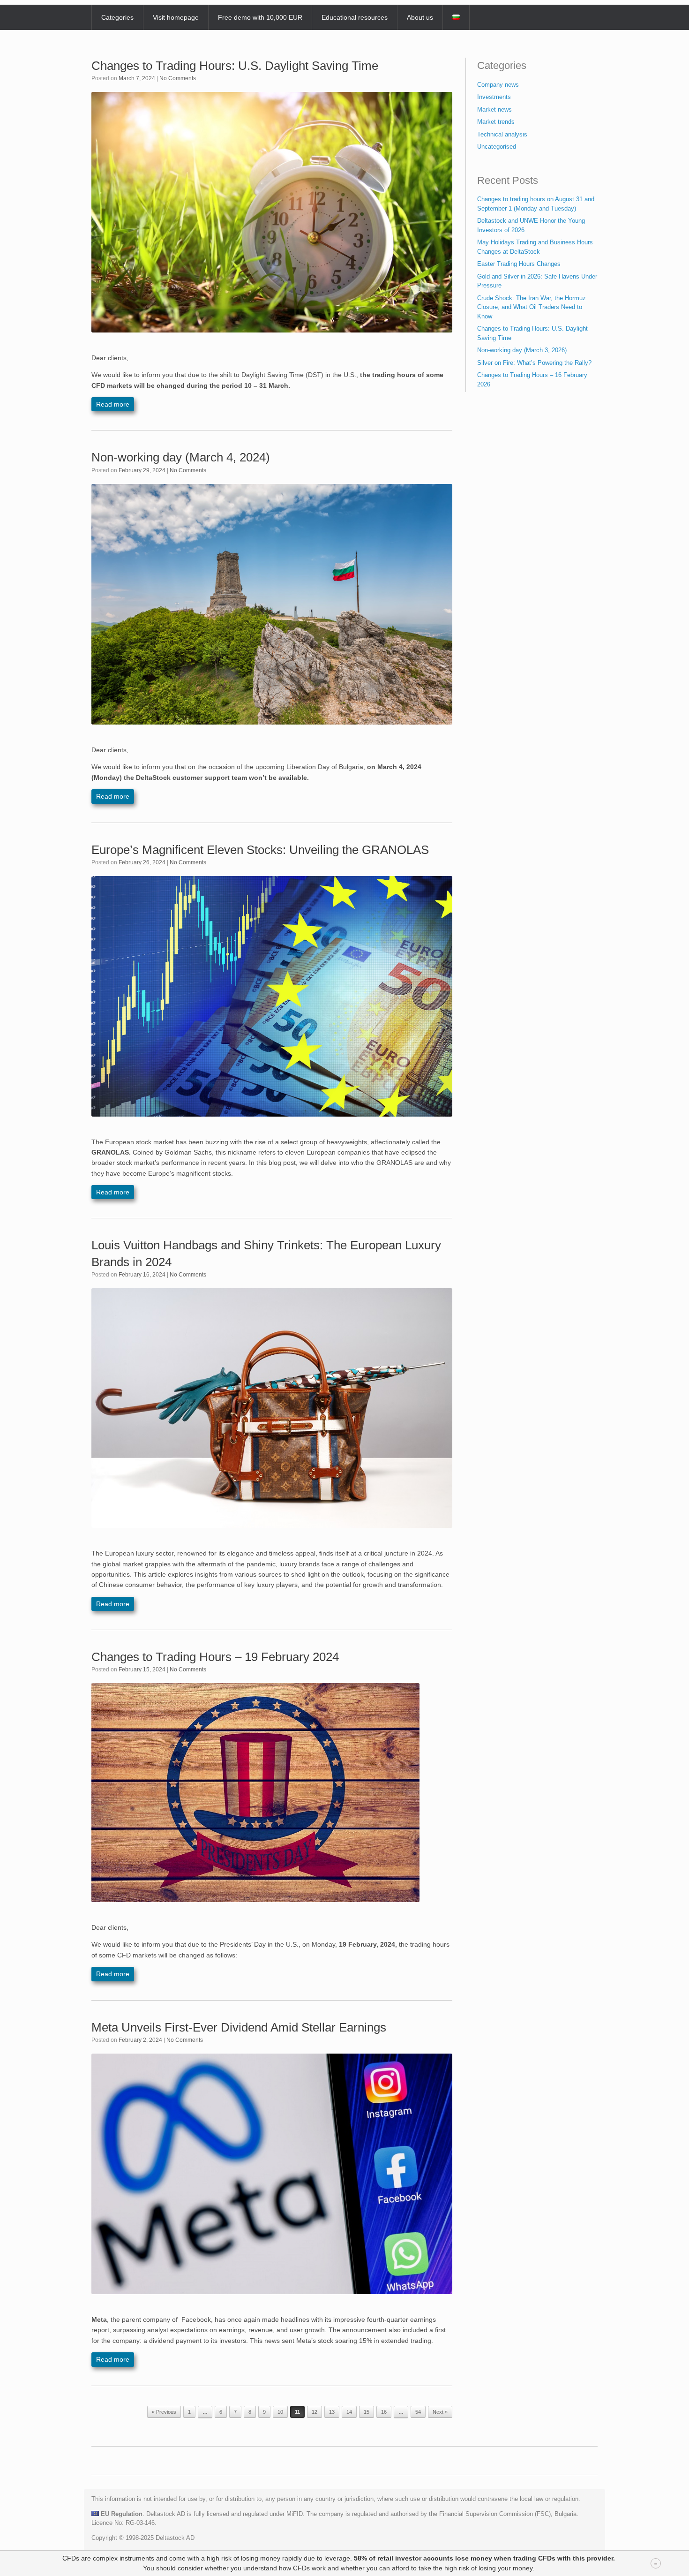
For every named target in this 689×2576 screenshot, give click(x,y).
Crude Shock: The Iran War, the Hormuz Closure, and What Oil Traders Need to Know (532, 307)
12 (315, 2412)
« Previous (164, 2412)
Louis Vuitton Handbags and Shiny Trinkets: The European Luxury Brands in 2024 (266, 1253)
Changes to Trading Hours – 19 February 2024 (215, 1657)
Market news (494, 110)
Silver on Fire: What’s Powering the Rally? (534, 363)
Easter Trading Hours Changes (519, 264)
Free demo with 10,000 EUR (260, 17)
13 (332, 2412)
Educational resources (355, 17)
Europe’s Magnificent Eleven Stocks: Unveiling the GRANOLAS (260, 850)
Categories (117, 17)
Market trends (496, 122)
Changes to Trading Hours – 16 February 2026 (532, 380)
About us (420, 17)
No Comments (178, 78)
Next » (440, 2412)
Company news (498, 85)
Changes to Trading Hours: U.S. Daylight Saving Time (235, 66)
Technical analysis (502, 134)
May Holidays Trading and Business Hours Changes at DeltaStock (535, 247)
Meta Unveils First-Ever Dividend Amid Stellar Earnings (239, 2027)
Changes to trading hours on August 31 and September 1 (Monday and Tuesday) (536, 204)
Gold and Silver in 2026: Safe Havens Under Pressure (537, 281)
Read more (113, 404)
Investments (494, 97)
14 (349, 2412)
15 (367, 2412)
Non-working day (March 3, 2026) (522, 350)
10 (280, 2412)
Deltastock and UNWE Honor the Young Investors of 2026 (531, 225)
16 (384, 2412)
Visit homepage (176, 17)
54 (418, 2412)
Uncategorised (497, 147)
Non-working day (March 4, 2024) (181, 457)
